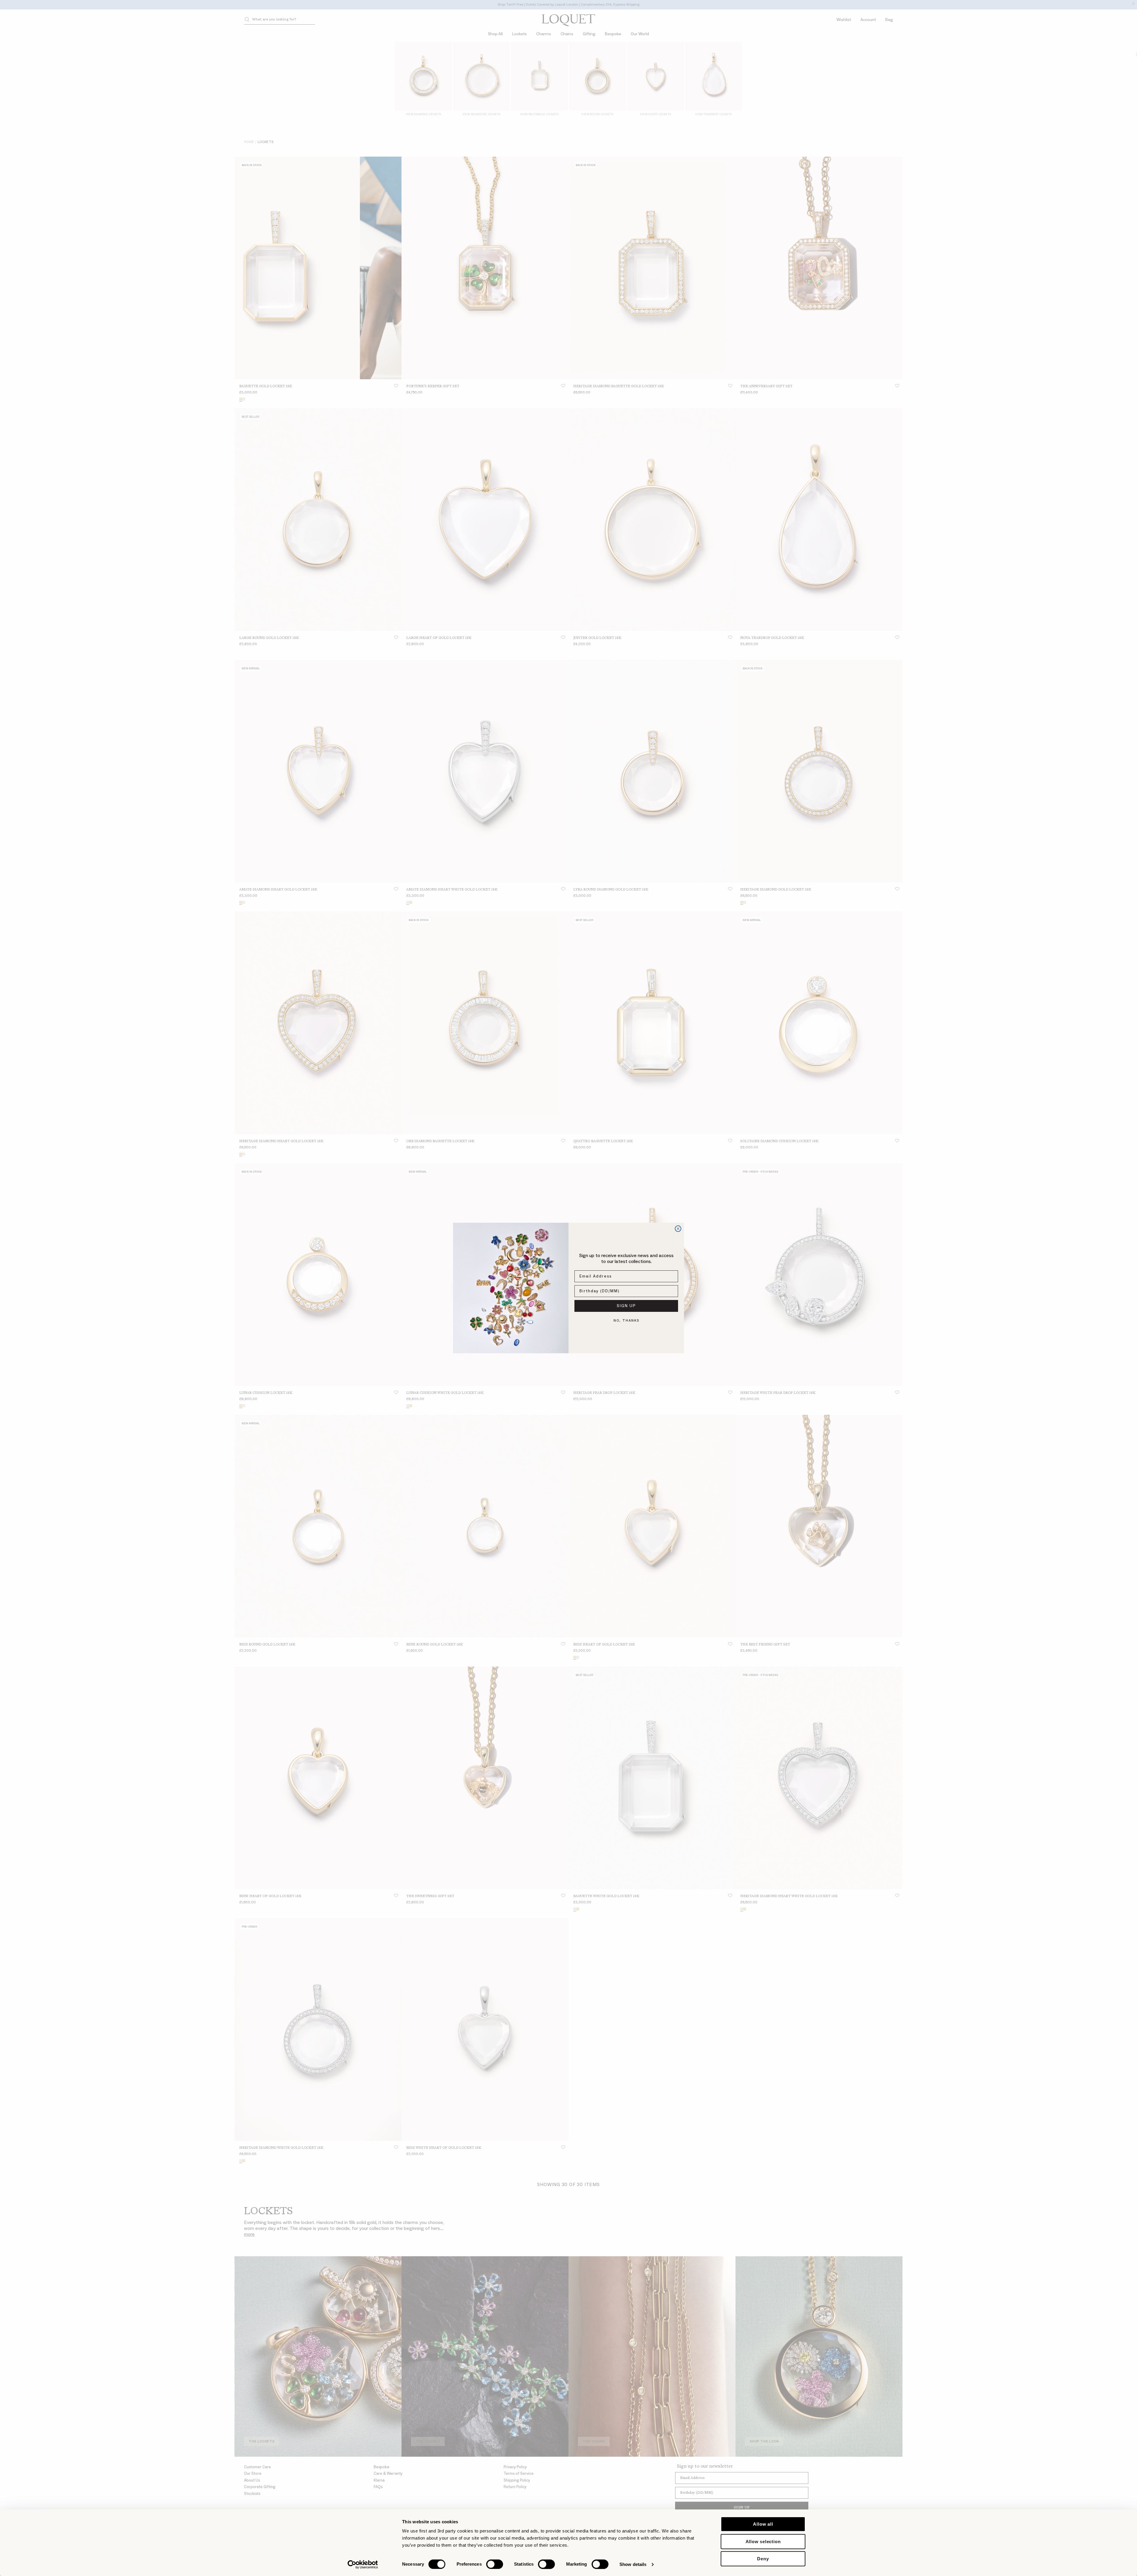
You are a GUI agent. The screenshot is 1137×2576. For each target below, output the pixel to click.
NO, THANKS (626, 1321)
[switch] (495, 2564)
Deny (763, 2559)
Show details (633, 2564)
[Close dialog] (678, 1229)
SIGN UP (626, 1306)
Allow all (763, 2524)
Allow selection (763, 2542)
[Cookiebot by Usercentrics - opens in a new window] (363, 2564)
